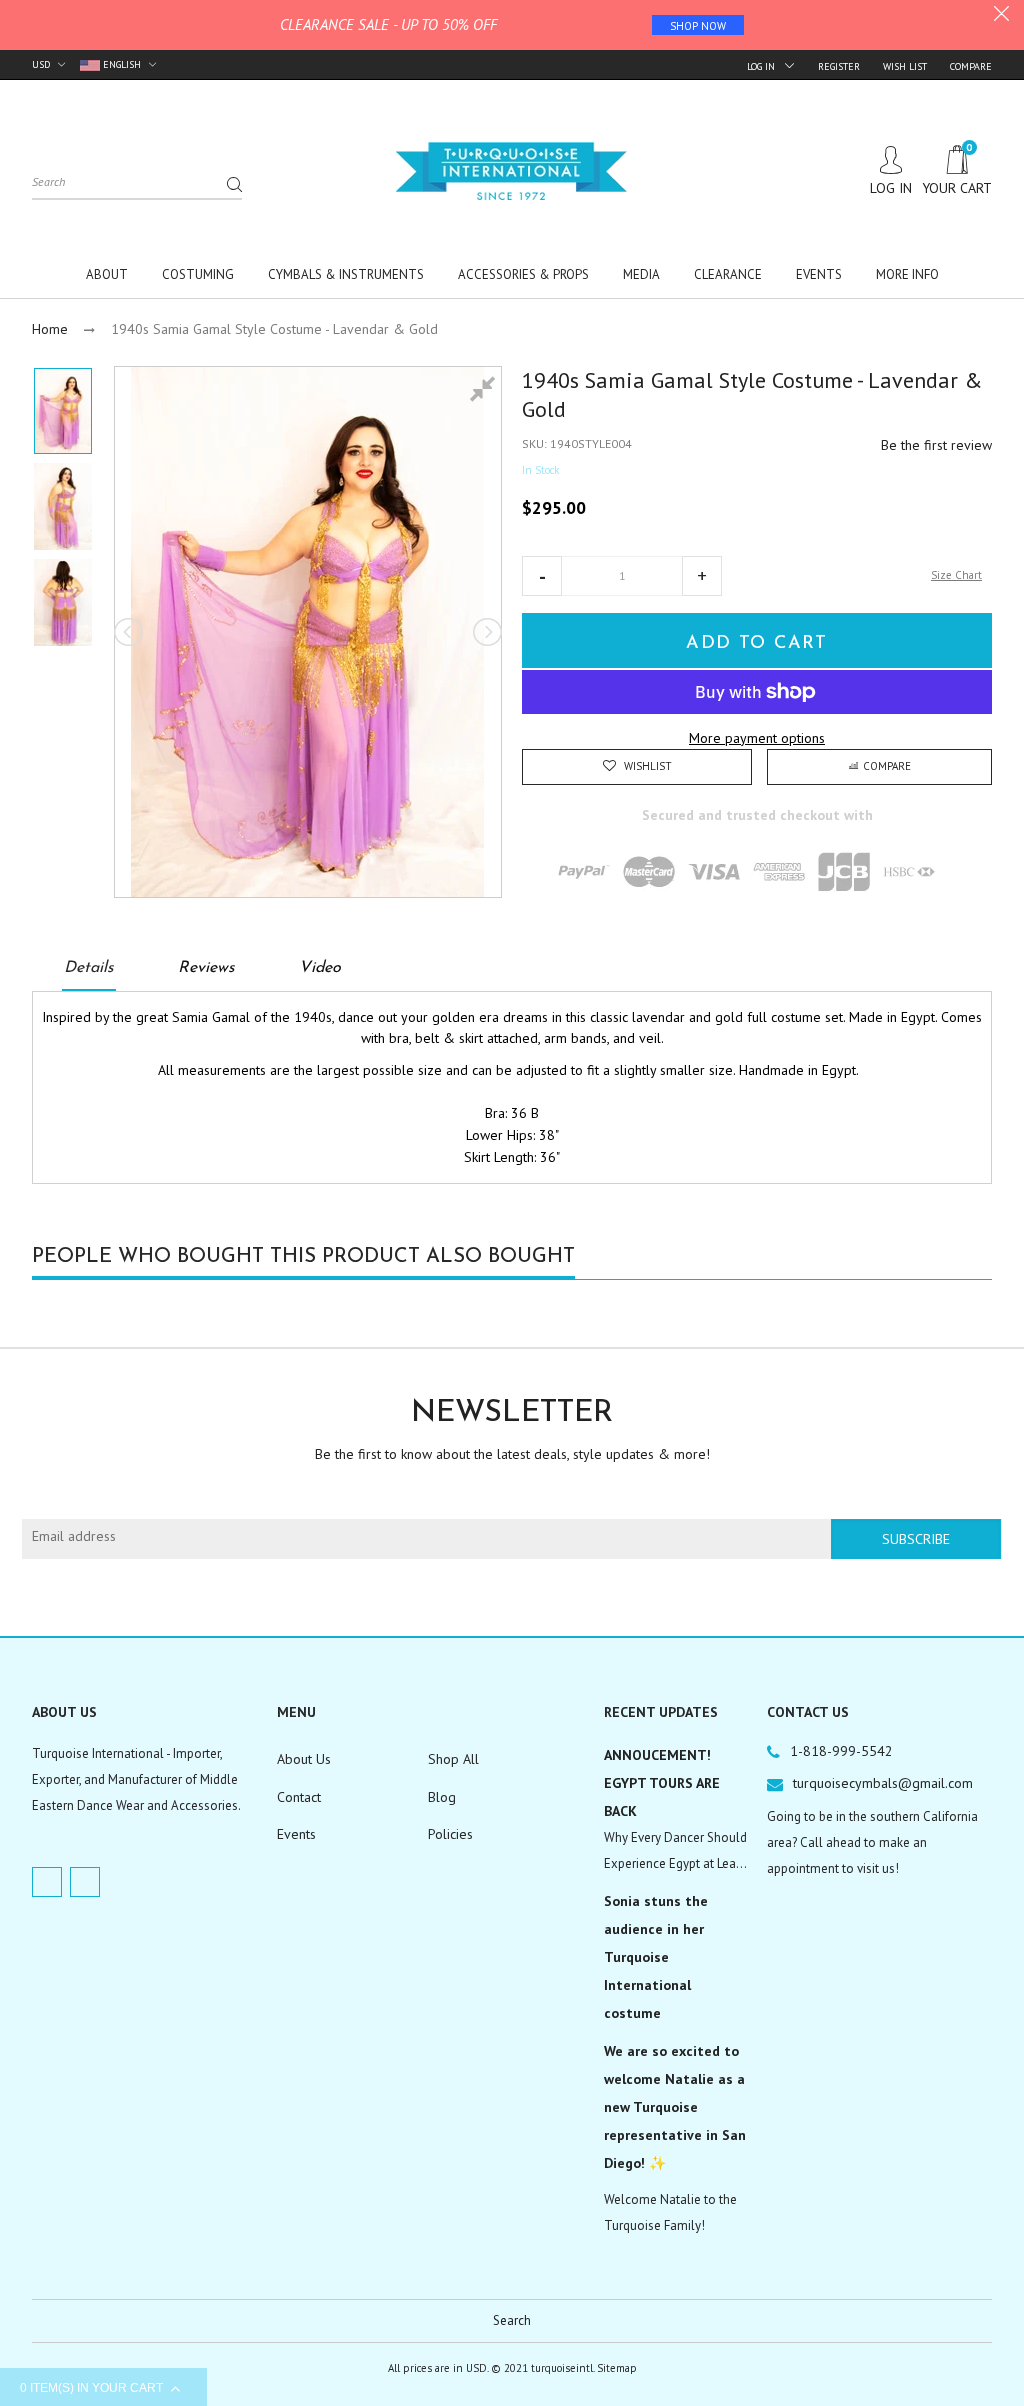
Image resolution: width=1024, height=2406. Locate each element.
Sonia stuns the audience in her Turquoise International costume (656, 1957)
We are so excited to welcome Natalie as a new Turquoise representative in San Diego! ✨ (675, 2107)
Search (512, 2320)
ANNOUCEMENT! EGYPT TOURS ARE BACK (662, 1783)
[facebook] (47, 1882)
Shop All (453, 1759)
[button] (542, 576)
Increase (702, 576)
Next (486, 632)
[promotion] (1001, 16)
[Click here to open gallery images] (486, 392)
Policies (450, 1834)
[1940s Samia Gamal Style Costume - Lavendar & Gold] (63, 411)
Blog (442, 1797)
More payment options (757, 738)
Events (296, 1834)
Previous (130, 632)
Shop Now (698, 26)
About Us (304, 1759)
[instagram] (85, 1882)
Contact (299, 1797)
